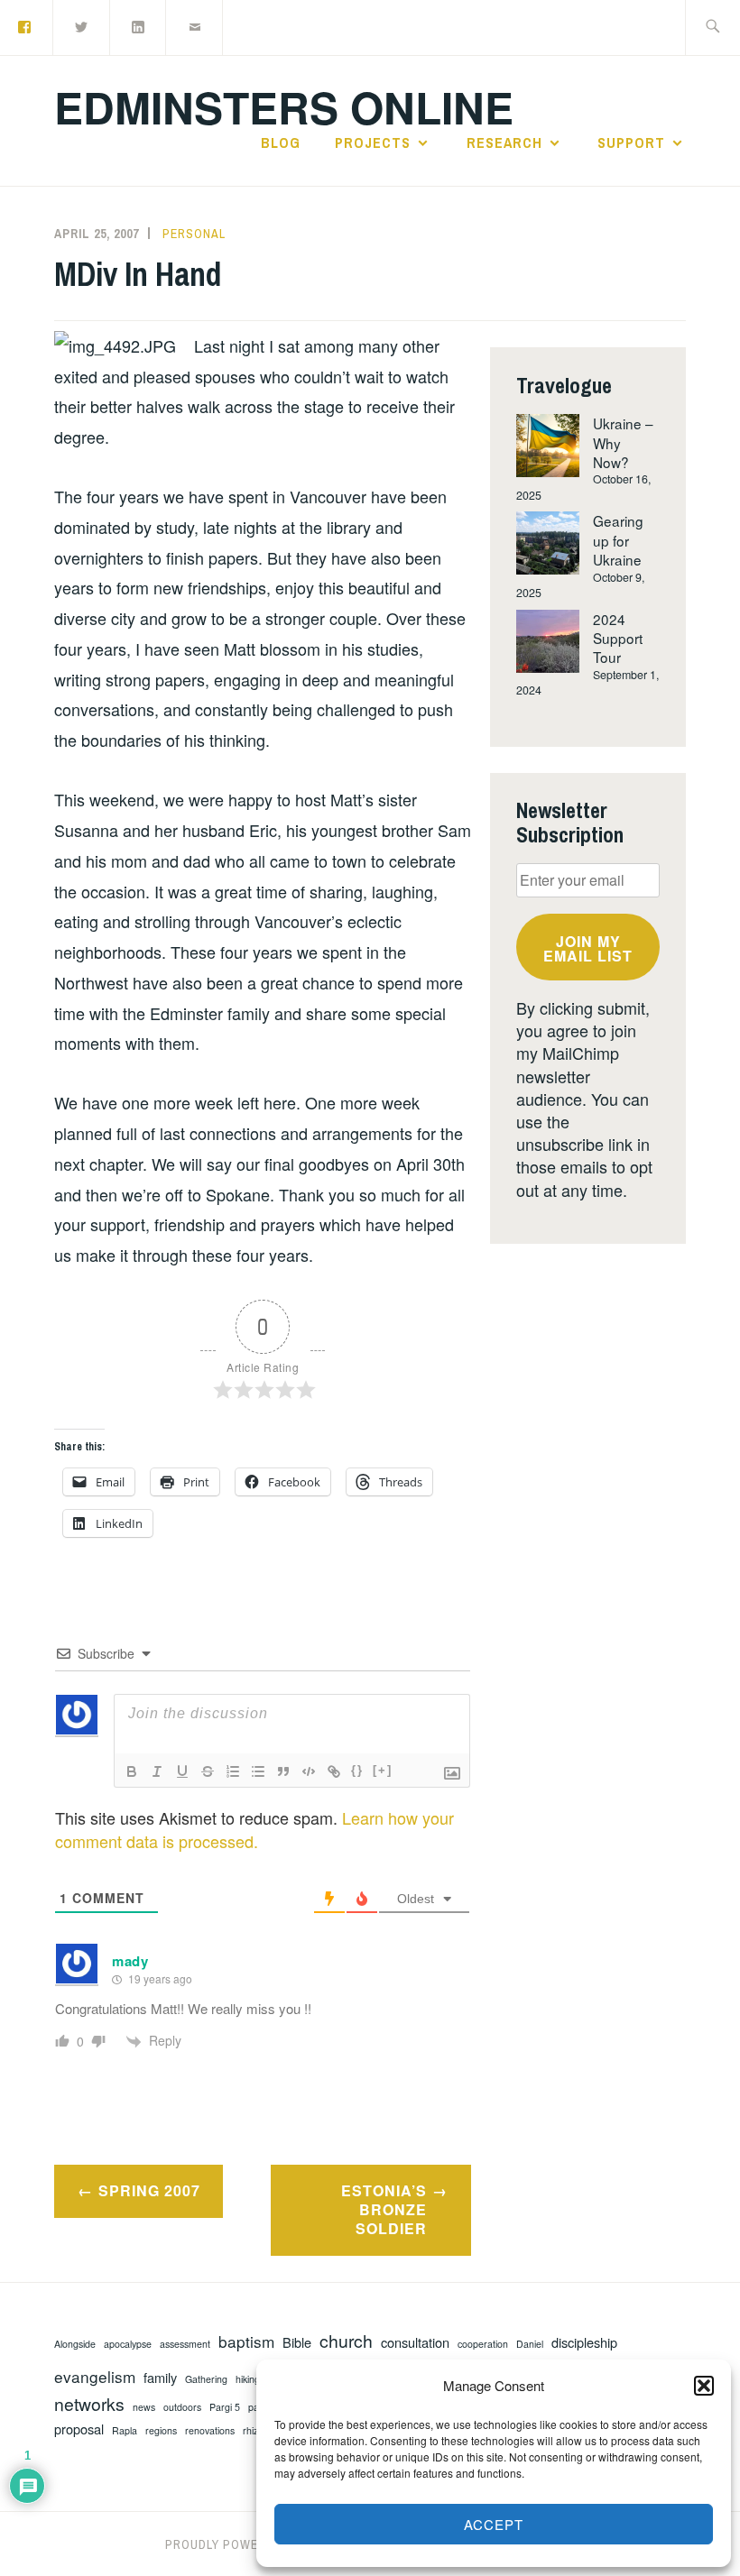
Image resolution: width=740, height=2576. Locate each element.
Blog (281, 143)
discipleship (584, 2342)
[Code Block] (309, 1771)
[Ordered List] (233, 1771)
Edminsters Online (284, 107)
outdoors (182, 2407)
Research (504, 143)
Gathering (206, 2379)
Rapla (125, 2431)
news (144, 2407)
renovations (210, 2431)
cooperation (483, 2344)
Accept (494, 2524)
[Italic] (157, 1771)
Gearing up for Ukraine (618, 540)
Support (631, 143)
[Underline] (182, 1771)
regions (161, 2431)
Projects (373, 143)
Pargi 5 (225, 2407)
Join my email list (588, 948)
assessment (185, 2344)
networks (89, 2404)
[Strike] (208, 1771)
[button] (704, 2386)
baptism (246, 2341)
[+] (383, 1770)
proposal (79, 2429)
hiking (248, 2379)
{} (357, 1770)
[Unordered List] (258, 1771)
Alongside (75, 2344)
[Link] (334, 1771)
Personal (194, 234)
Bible (297, 2342)
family (160, 2378)
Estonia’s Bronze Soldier (384, 2209)
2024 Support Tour (618, 638)
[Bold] (132, 1771)
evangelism (95, 2377)
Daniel (530, 2344)
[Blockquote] (283, 1771)
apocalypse (128, 2344)
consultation (415, 2342)
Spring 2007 (149, 2190)
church (346, 2341)
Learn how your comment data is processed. (254, 1829)
